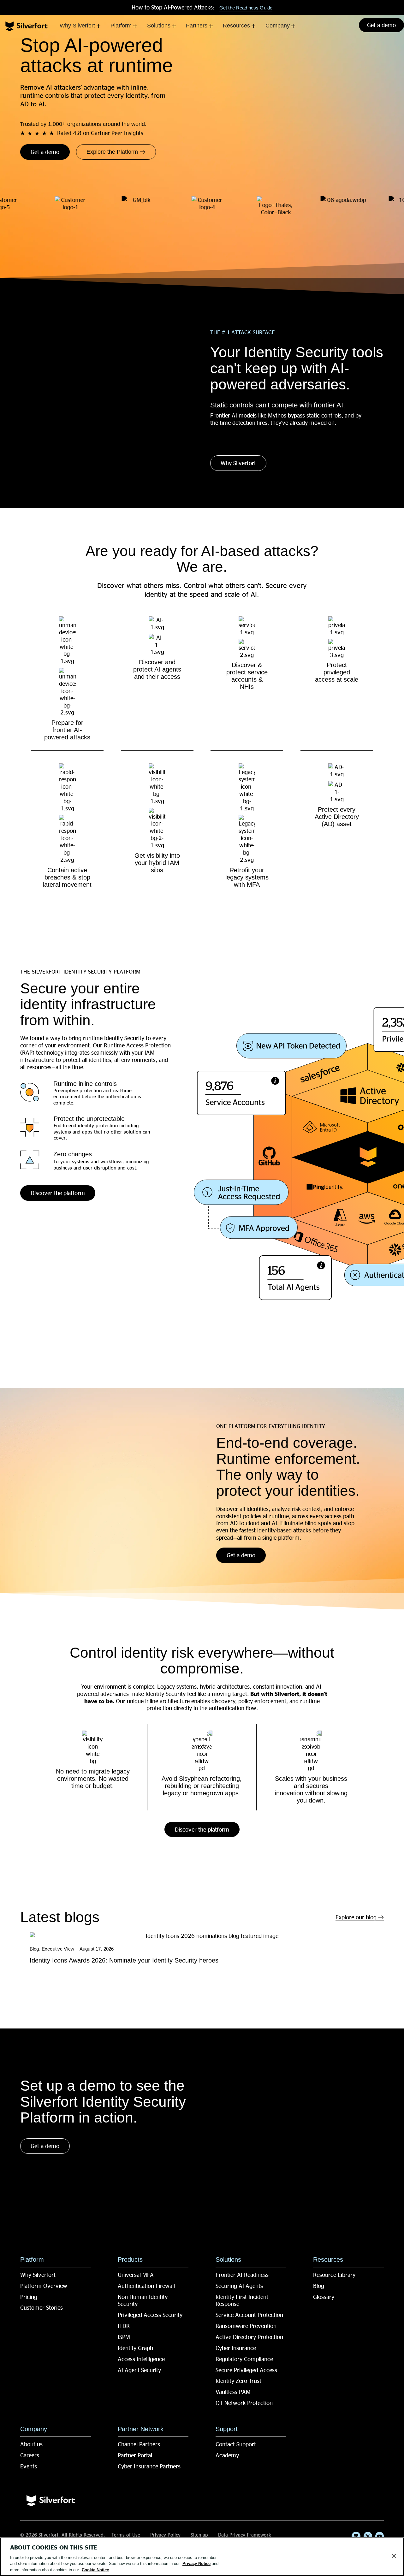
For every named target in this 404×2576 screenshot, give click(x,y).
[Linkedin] (356, 2536)
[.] (295, 1278)
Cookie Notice (95, 2570)
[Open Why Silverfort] (98, 26)
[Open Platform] (135, 26)
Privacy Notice (196, 2564)
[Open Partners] (211, 26)
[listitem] (210, 1962)
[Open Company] (293, 26)
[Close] (394, 2556)
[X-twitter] (368, 2536)
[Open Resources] (253, 26)
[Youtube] (380, 2536)
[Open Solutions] (174, 26)
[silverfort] (27, 26)
